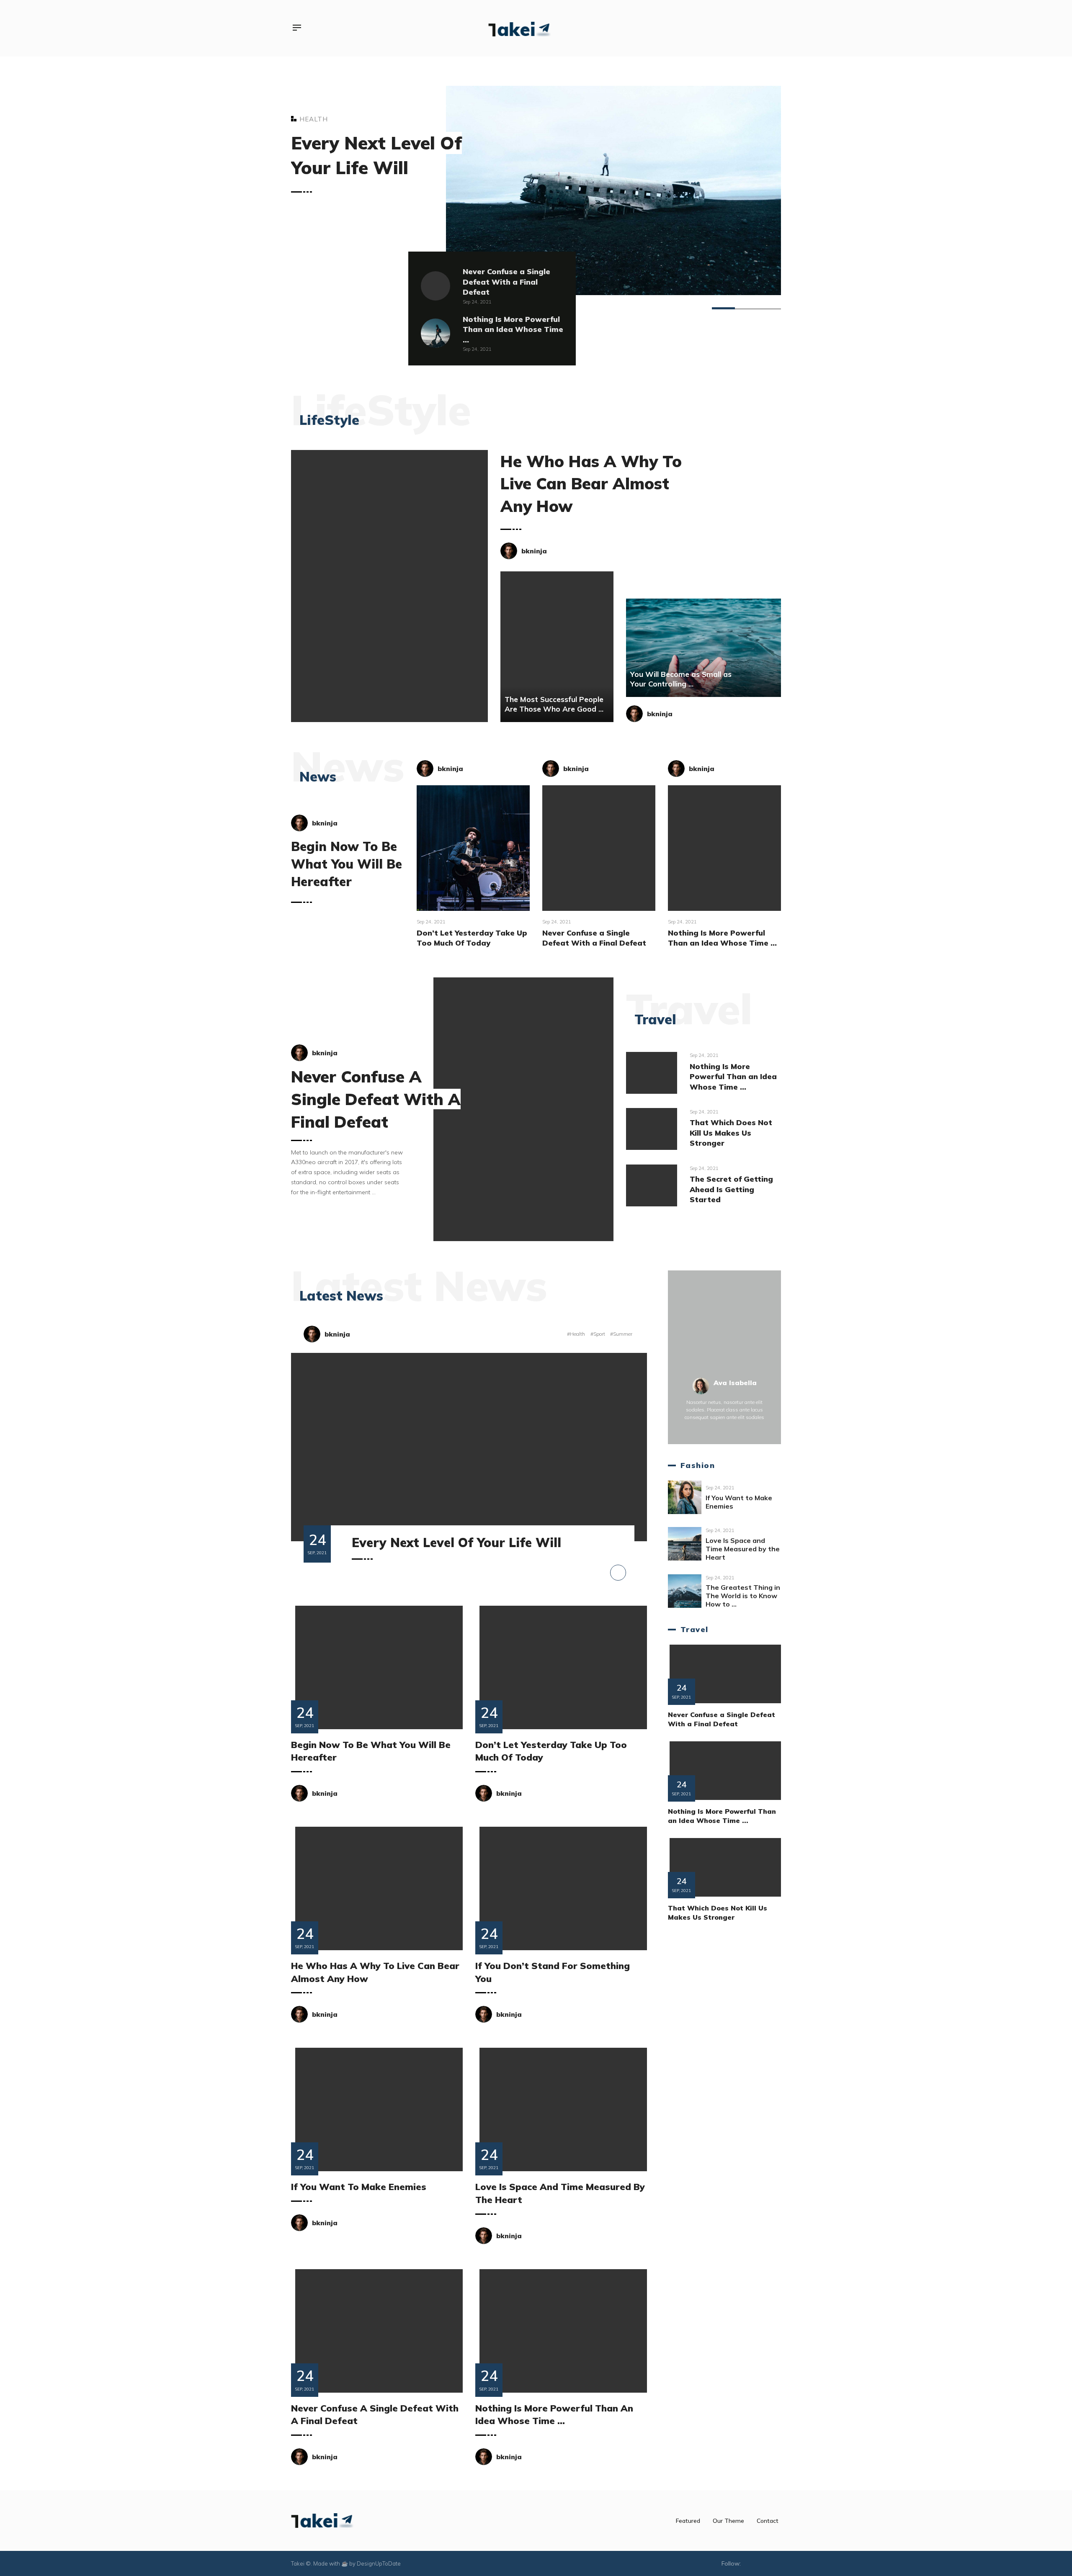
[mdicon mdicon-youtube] (757, 28)
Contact (768, 2521)
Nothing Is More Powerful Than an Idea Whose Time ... (513, 329)
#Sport (598, 1334)
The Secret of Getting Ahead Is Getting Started (731, 1189)
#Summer (621, 1334)
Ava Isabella (735, 1383)
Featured (688, 2521)
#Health (577, 1334)
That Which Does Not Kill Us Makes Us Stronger (731, 1132)
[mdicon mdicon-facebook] (733, 28)
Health (314, 119)
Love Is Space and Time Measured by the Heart (743, 1549)
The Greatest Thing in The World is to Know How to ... (743, 1596)
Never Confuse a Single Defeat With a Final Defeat (506, 282)
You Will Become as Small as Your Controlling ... (681, 679)
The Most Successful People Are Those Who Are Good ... (554, 704)
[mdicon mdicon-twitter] (745, 28)
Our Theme (728, 2521)
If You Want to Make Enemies (359, 2187)
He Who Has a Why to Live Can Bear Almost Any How (591, 483)
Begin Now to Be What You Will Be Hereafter (347, 864)
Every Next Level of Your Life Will (456, 1543)
